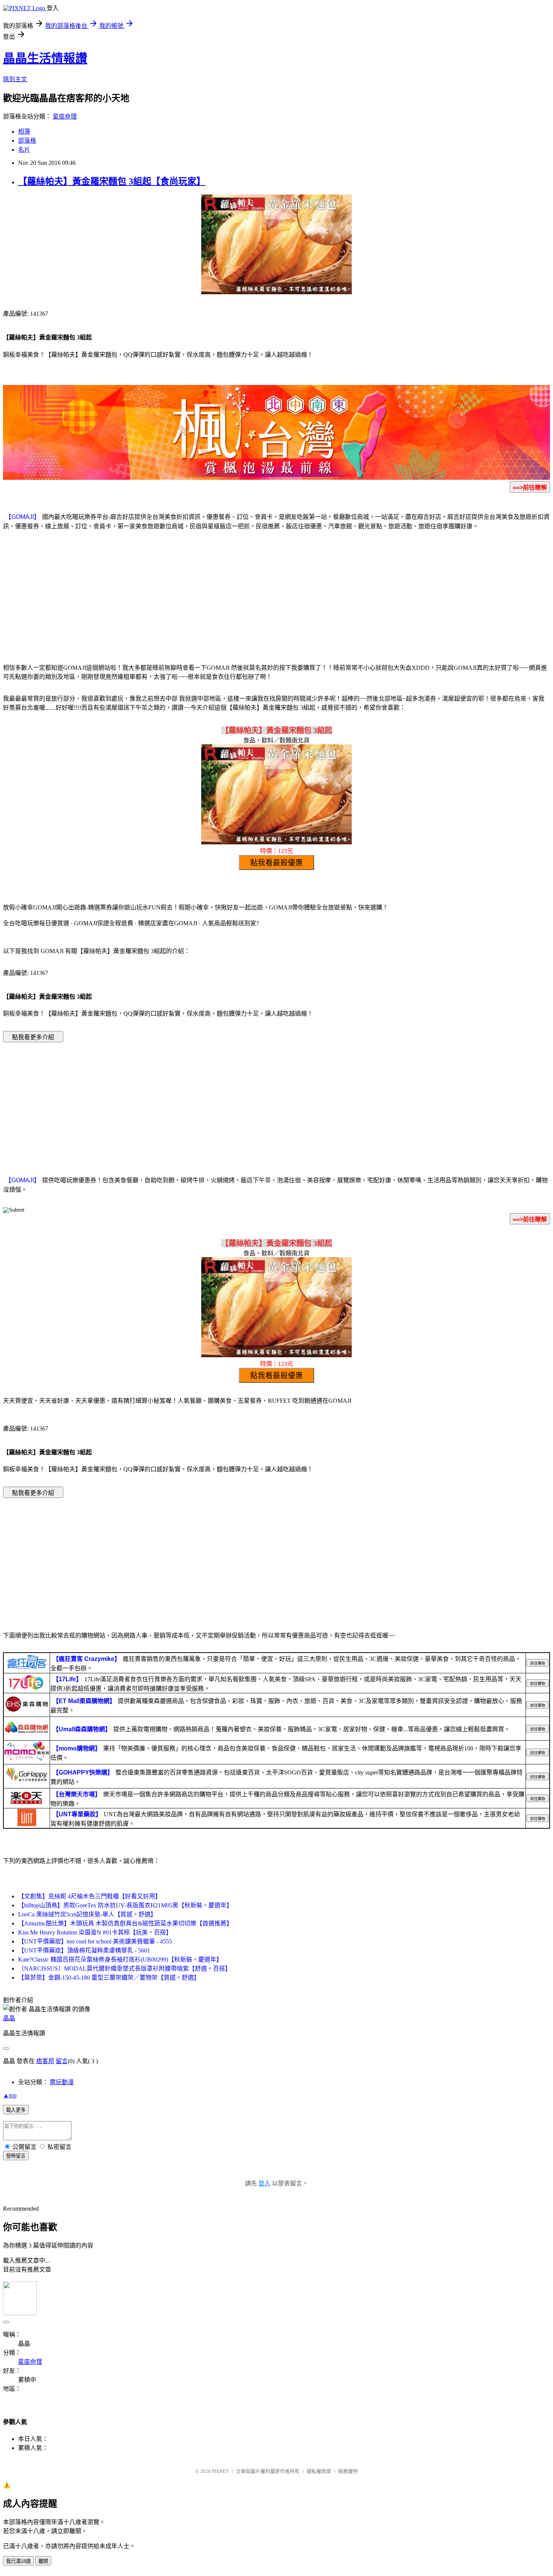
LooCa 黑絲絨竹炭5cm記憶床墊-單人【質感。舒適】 (87, 1914)
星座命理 (65, 116)
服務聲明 (348, 2471)
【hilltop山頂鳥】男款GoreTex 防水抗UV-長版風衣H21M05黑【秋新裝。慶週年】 (125, 1905)
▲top (10, 2095)
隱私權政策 (319, 2471)
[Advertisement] (276, 596)
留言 (62, 2061)
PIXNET (220, 2471)
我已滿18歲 (18, 2561)
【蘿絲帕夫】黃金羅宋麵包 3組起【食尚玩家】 (112, 181)
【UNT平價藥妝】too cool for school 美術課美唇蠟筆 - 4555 (95, 1941)
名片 (24, 150)
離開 (43, 2561)
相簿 (24, 132)
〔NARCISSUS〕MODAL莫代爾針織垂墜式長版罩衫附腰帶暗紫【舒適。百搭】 (125, 1968)
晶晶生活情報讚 (45, 58)
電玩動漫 (62, 2082)
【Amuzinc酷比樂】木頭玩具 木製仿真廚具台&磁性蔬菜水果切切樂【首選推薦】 (125, 1923)
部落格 (27, 141)
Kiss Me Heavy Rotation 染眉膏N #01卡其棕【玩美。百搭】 (95, 1932)
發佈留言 (16, 2156)
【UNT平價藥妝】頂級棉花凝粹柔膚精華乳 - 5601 (84, 1950)
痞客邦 (45, 2061)
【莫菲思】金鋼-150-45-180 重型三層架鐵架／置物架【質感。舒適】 (109, 1978)
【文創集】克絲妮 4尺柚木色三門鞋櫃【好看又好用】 (90, 1896)
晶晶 (9, 2018)
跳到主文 (15, 79)
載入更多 (16, 2110)
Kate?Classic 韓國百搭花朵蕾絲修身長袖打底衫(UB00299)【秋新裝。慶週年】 (120, 1959)
